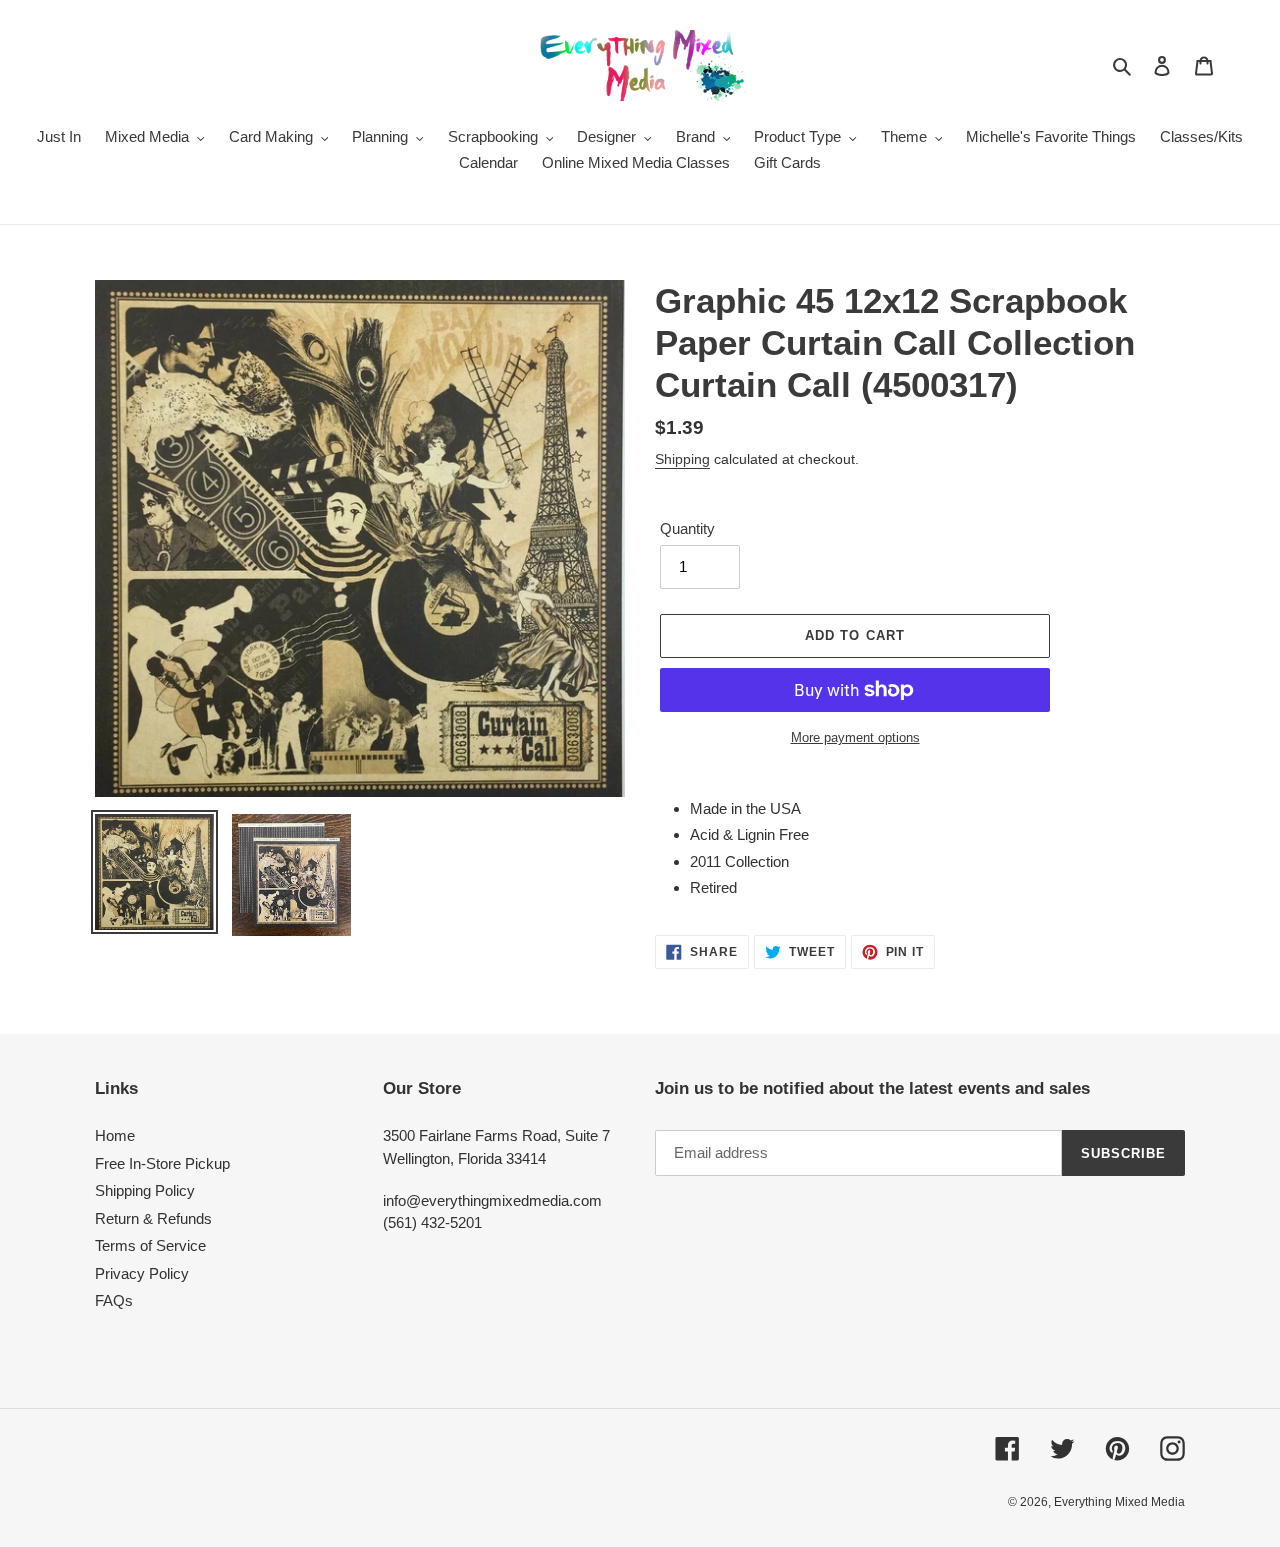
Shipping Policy (145, 1190)
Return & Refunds (153, 1218)
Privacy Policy (142, 1273)
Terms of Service (150, 1245)
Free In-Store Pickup (162, 1163)
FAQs (114, 1300)
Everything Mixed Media (1119, 1502)
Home (115, 1135)
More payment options (855, 737)
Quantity (687, 528)
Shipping (682, 459)
